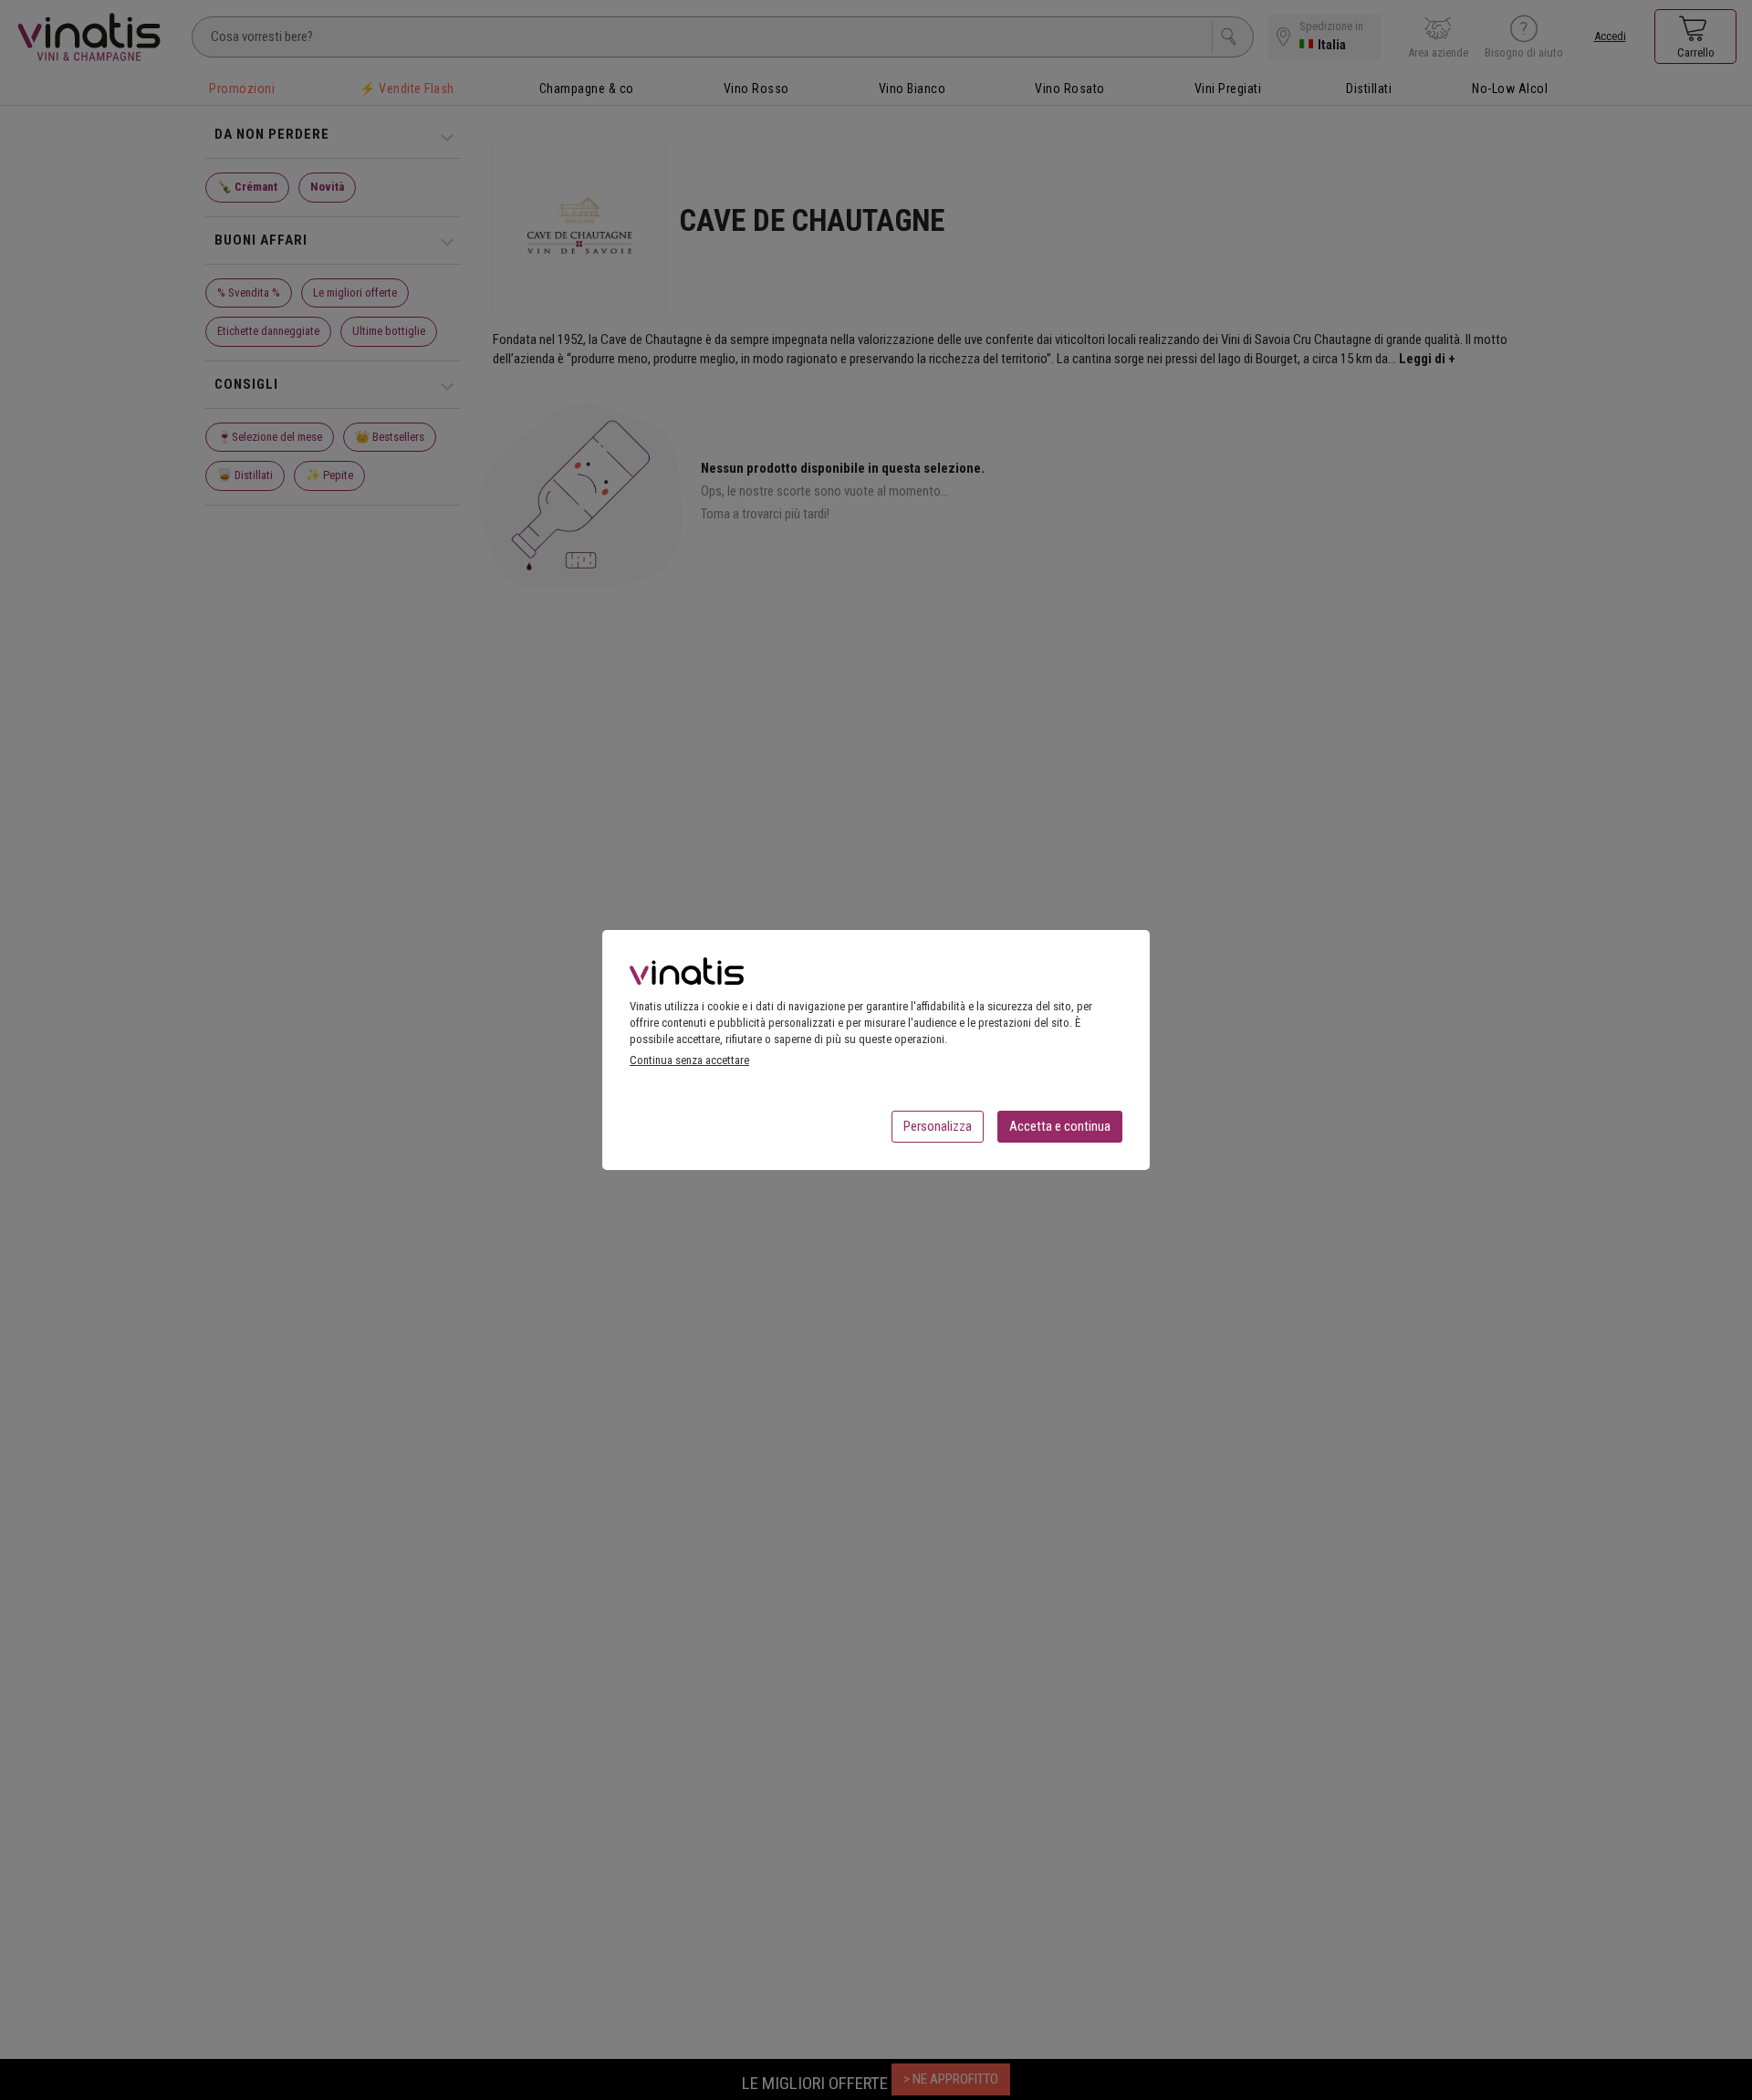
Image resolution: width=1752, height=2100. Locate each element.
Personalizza (938, 1126)
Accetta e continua (1060, 1126)
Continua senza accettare (689, 1060)
